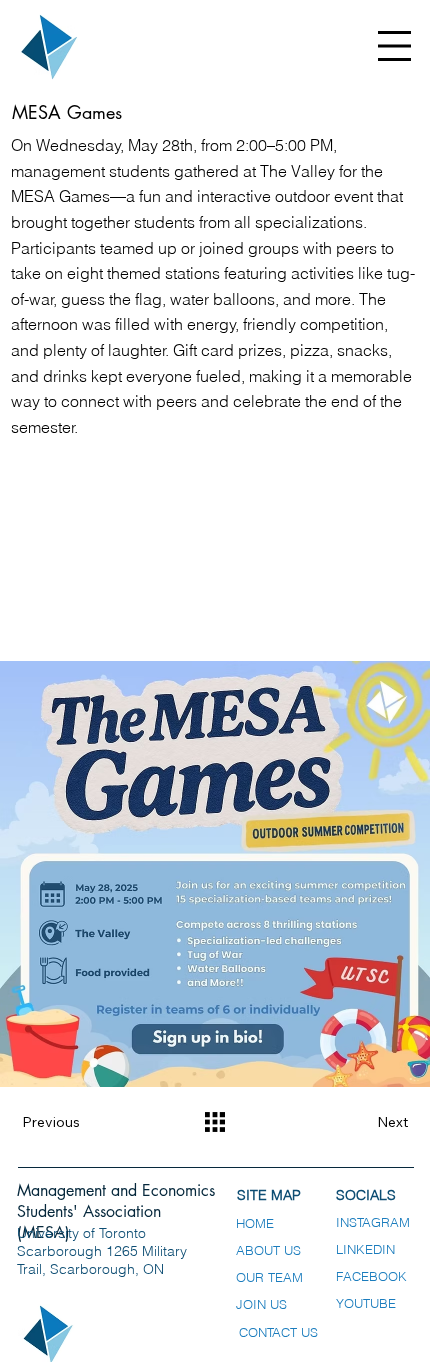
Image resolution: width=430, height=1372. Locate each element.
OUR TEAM (269, 1277)
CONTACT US (278, 1332)
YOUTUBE (366, 1303)
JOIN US (261, 1304)
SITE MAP (269, 1195)
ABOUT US (268, 1250)
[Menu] (395, 46)
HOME (255, 1223)
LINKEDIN (365, 1249)
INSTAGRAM (373, 1222)
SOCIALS (366, 1195)
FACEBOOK (371, 1276)
